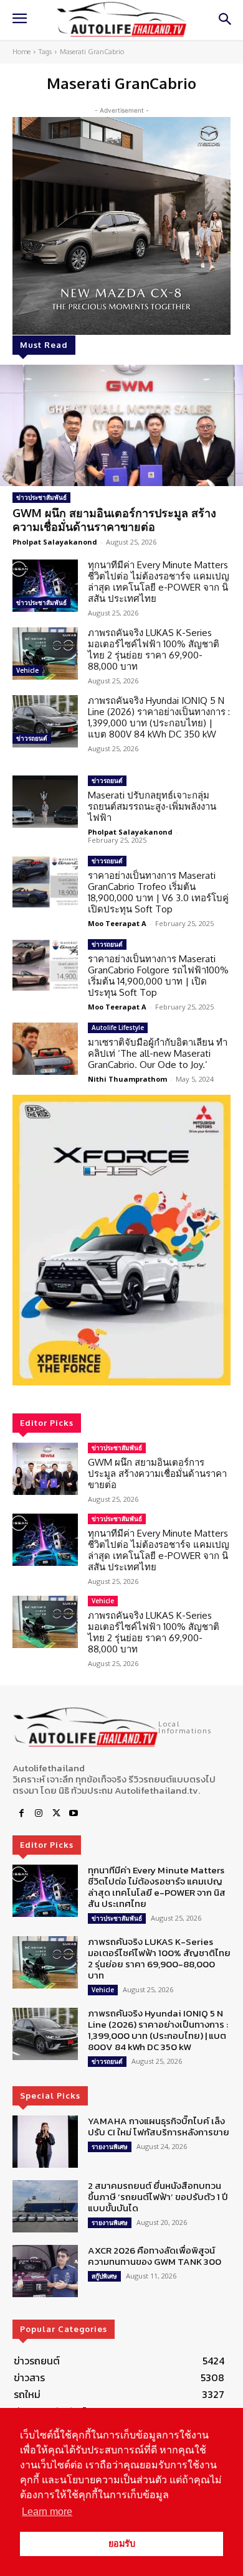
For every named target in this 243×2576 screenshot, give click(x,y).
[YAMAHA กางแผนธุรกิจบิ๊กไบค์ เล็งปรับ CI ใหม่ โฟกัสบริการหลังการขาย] (45, 2142)
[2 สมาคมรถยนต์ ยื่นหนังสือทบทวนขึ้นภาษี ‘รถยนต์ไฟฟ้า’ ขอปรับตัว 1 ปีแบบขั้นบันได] (45, 2206)
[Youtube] (74, 1814)
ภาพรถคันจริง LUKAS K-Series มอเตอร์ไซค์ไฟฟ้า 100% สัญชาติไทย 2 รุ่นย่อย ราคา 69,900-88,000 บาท (154, 649)
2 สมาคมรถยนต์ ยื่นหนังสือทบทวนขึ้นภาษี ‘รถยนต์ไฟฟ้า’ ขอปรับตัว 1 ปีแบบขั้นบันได (158, 2197)
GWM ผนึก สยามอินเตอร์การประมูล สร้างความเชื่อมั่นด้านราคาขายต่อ (114, 520)
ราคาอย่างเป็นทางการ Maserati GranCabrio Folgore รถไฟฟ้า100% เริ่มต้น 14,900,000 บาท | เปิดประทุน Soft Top (158, 976)
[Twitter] (56, 1814)
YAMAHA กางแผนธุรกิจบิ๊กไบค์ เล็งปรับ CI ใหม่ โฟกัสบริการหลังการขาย (159, 2126)
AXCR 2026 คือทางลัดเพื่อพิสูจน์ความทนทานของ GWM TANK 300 (155, 2256)
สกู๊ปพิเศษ (104, 2276)
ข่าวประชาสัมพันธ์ (41, 497)
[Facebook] (21, 1814)
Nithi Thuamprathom (127, 1079)
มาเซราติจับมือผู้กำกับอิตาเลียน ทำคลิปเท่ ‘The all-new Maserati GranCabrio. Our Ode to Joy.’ (158, 1053)
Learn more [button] (47, 2512)
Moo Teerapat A (117, 923)
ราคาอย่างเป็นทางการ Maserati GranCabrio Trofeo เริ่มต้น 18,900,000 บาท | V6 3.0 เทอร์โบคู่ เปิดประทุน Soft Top (158, 892)
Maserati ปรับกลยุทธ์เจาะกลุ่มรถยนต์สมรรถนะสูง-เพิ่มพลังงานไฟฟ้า (152, 806)
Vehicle (27, 670)
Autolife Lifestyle (118, 1028)
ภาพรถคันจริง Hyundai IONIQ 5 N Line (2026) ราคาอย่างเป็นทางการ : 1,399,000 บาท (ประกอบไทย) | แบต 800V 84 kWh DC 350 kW (159, 717)
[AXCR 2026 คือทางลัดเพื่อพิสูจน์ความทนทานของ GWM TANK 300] (45, 2271)
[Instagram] (39, 1814)
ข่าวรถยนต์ (32, 738)
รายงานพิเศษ (110, 2147)
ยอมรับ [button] (122, 2544)
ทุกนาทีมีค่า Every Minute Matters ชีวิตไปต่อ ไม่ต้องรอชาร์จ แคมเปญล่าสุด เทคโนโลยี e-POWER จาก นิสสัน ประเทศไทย (159, 582)
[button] (121, 1240)
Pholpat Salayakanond (55, 542)
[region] (121, 1240)
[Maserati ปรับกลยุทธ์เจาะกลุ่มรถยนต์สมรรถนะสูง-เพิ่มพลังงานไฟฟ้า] (45, 802)
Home (21, 52)
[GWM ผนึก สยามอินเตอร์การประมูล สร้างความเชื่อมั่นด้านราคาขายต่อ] (121, 425)
